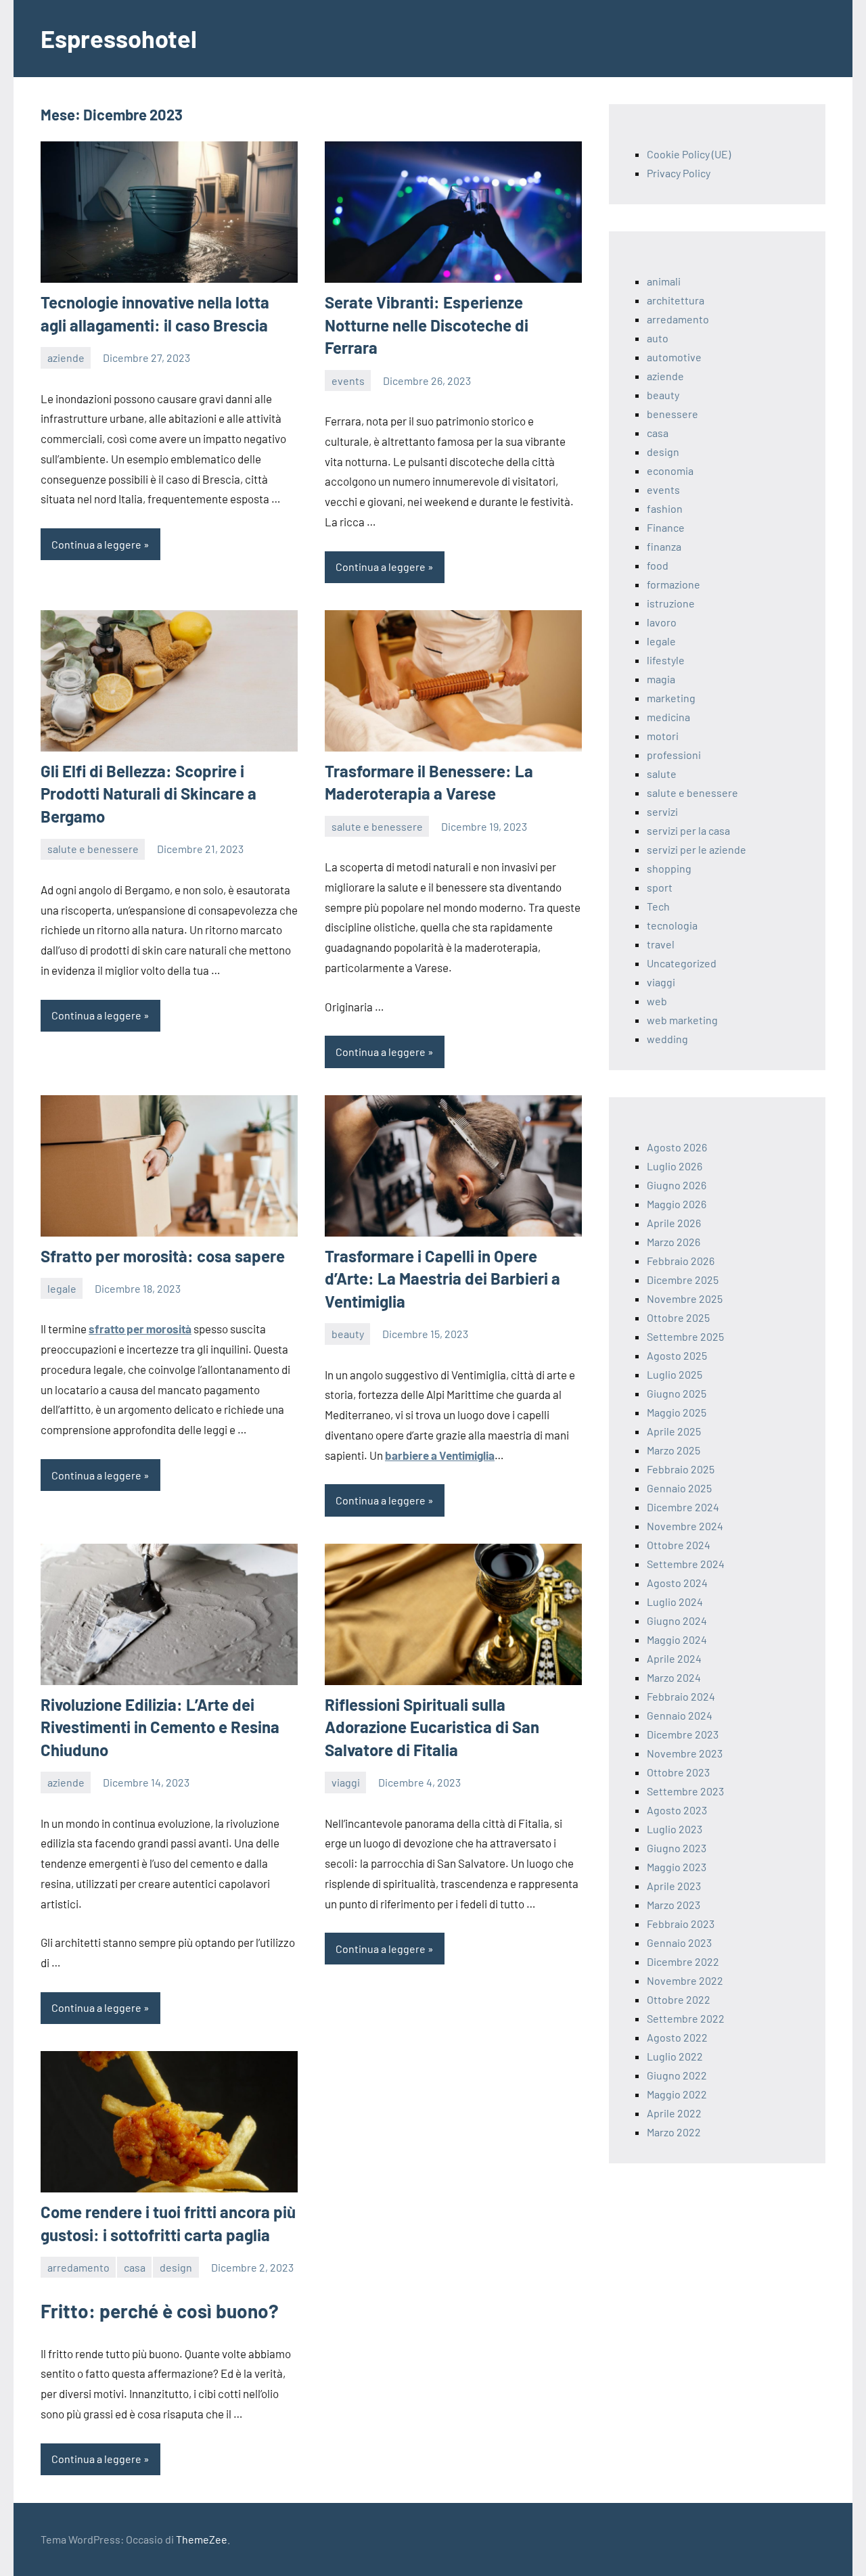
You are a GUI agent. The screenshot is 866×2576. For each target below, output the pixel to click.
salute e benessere (93, 849)
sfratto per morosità (140, 1329)
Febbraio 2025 (681, 1469)
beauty (348, 1334)
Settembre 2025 (685, 1336)
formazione (674, 584)
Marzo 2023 (674, 1905)
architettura (676, 300)
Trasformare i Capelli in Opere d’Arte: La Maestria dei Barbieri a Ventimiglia (442, 1279)
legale (62, 1288)
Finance (666, 527)
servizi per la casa (688, 830)
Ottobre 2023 (678, 1772)
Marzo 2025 (674, 1450)
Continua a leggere (96, 544)
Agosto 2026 (677, 1147)
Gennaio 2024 (680, 1715)
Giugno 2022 (677, 2075)
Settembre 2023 (685, 1791)
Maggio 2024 (677, 1639)
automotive (674, 357)
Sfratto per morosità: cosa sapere (163, 1256)
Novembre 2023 (685, 1753)
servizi (662, 811)
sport (660, 887)
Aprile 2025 (674, 1431)
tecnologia (672, 925)
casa (135, 2267)
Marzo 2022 (674, 2132)
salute (662, 774)
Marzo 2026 (674, 1242)
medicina (668, 717)
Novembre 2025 (685, 1298)
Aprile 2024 (674, 1658)
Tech (658, 906)
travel (661, 944)
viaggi (346, 1782)
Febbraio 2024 (681, 1696)
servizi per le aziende (697, 849)
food (658, 565)
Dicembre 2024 (683, 1507)
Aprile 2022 (674, 2113)
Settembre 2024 (686, 1564)
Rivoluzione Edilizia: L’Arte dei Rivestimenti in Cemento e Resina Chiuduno (160, 1727)
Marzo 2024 (674, 1677)
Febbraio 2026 (681, 1261)
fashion (665, 508)
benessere (673, 414)
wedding (667, 1039)
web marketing (682, 1020)
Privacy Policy (679, 173)
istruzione (671, 603)
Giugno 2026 (677, 1185)
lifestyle (666, 660)
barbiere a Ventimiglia (440, 1455)
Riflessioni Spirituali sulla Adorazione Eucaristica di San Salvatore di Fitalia (432, 1727)
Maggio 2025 (677, 1412)
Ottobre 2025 (678, 1317)
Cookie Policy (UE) (689, 154)
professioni (674, 755)
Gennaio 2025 (679, 1488)
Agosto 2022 (677, 2037)
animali (664, 281)
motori (663, 736)
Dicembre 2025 (683, 1280)
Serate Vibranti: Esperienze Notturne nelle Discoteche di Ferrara (427, 325)
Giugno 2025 (677, 1393)
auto (658, 338)
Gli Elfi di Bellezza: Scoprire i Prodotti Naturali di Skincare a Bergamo (149, 793)
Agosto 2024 (677, 1583)
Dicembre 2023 (683, 1734)
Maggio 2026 (677, 1204)
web (657, 1001)
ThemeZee (202, 2539)
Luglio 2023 (675, 1829)
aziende (66, 358)
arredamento (78, 2267)
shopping (669, 868)
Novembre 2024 (685, 1526)
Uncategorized (682, 963)
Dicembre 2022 (683, 1961)
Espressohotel (119, 38)
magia (661, 679)
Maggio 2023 (677, 1867)
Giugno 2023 (677, 1848)
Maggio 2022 (677, 2094)
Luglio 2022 (675, 2056)
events (348, 381)
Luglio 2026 (675, 1166)
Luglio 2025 (675, 1374)
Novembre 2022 (685, 1980)
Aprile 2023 (674, 1886)
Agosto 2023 (677, 1810)
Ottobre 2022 (679, 1999)
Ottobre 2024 (679, 1545)
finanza (664, 546)
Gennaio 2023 (679, 1942)
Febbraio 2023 (681, 1924)
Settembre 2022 (686, 2018)
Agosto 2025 (677, 1355)
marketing (671, 698)
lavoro (662, 622)
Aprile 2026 (674, 1223)
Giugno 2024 (677, 1620)
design (176, 2267)
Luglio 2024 (675, 1602)
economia (670, 470)
